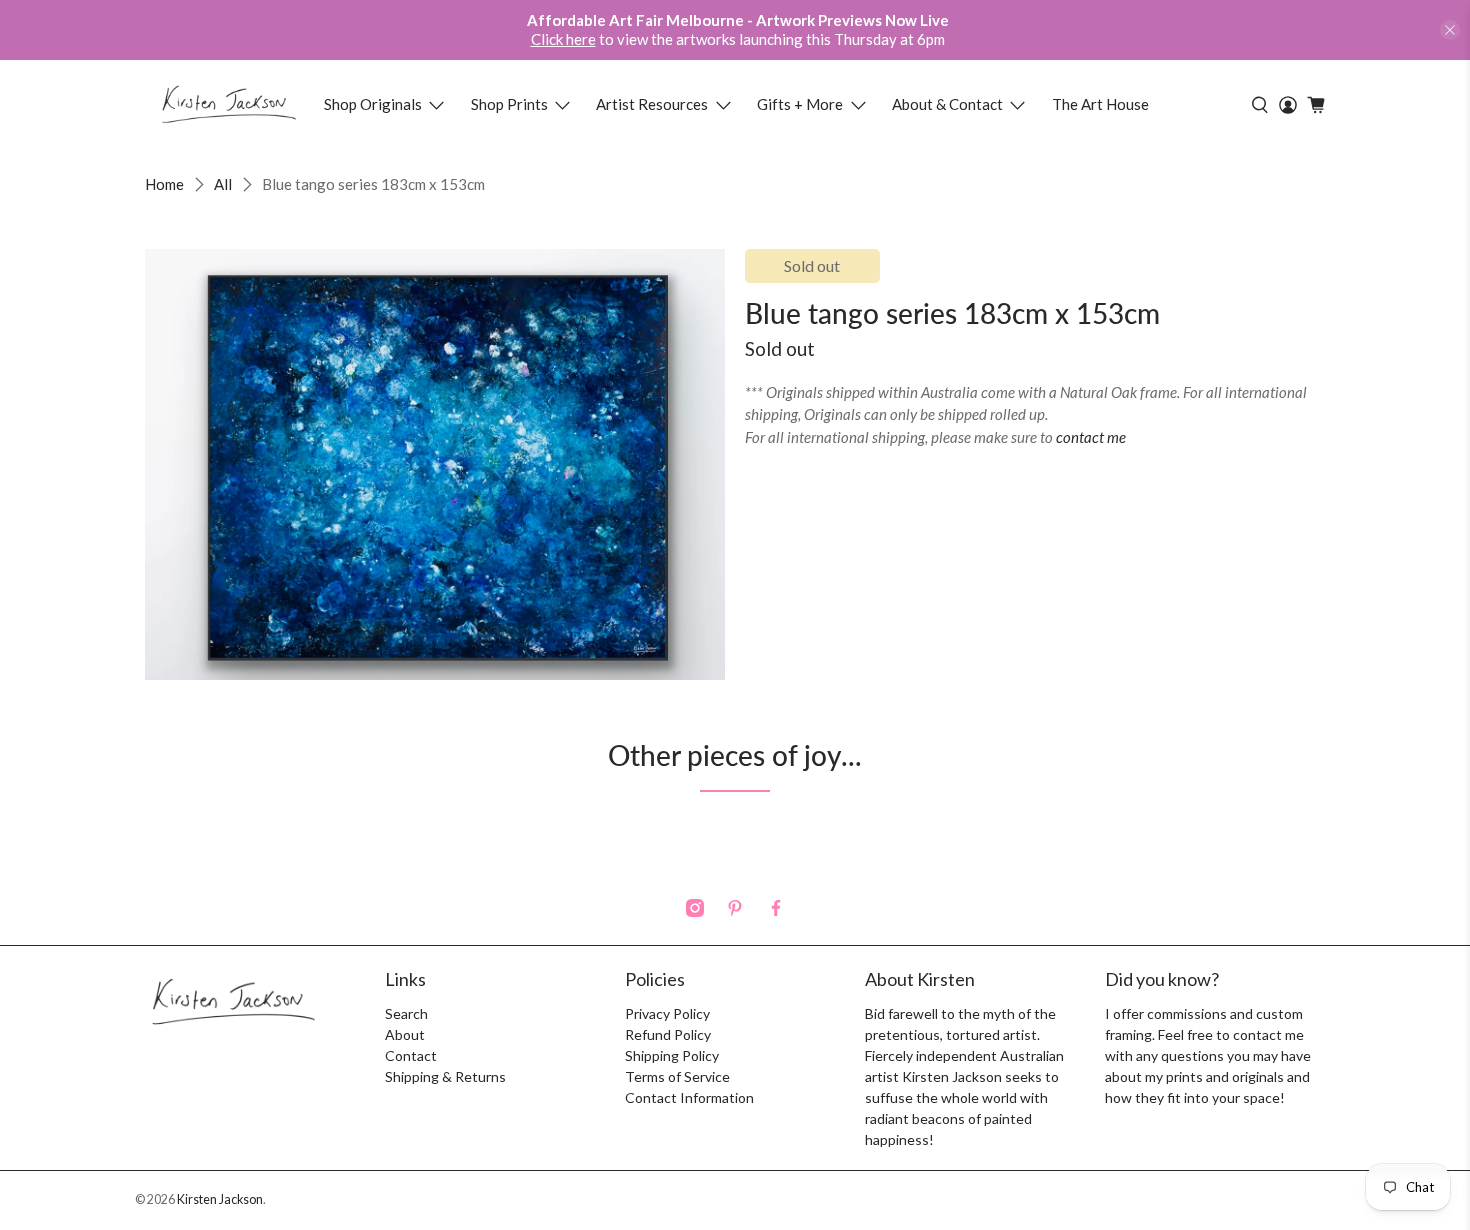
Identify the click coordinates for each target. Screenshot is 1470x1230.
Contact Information (689, 1097)
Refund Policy (668, 1034)
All (223, 184)
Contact (411, 1055)
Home (164, 184)
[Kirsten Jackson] (228, 104)
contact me (1091, 437)
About (405, 1034)
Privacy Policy (667, 1013)
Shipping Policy (672, 1055)
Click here (563, 39)
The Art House (1100, 104)
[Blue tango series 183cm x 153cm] (435, 464)
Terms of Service (677, 1076)
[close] (1450, 30)
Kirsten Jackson (220, 1199)
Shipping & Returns (445, 1076)
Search (406, 1013)
